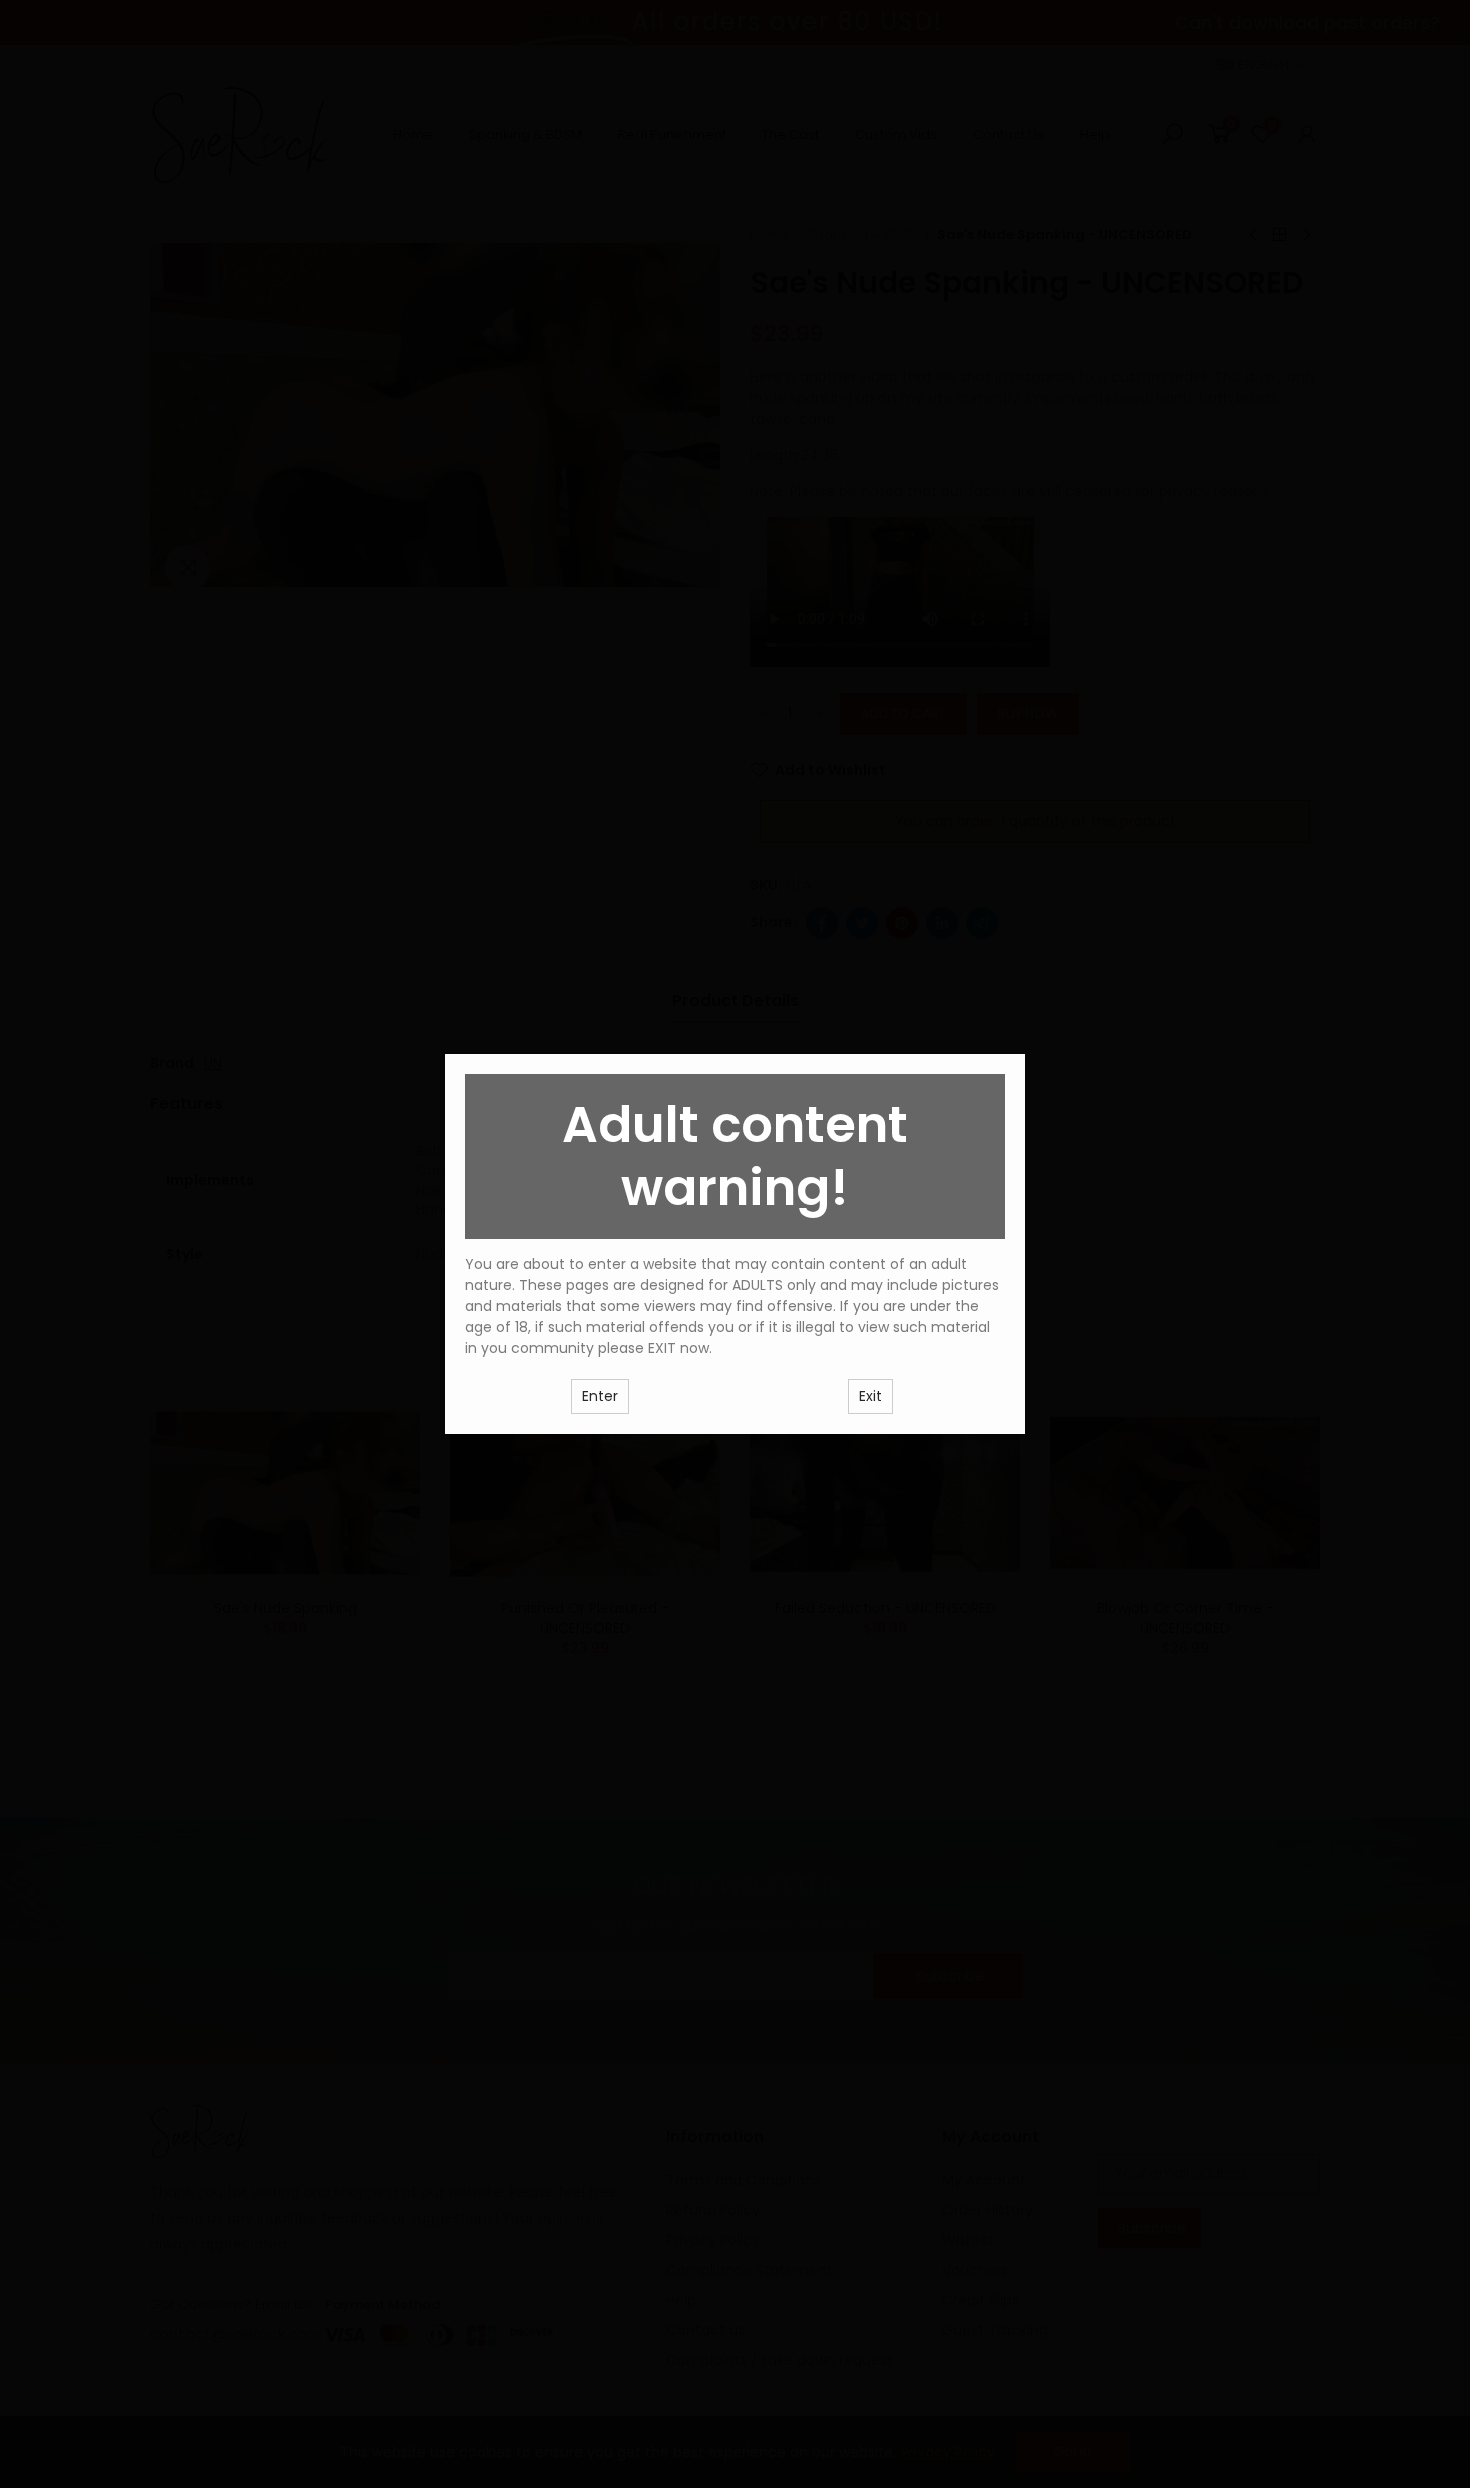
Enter (600, 1396)
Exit (870, 1396)
